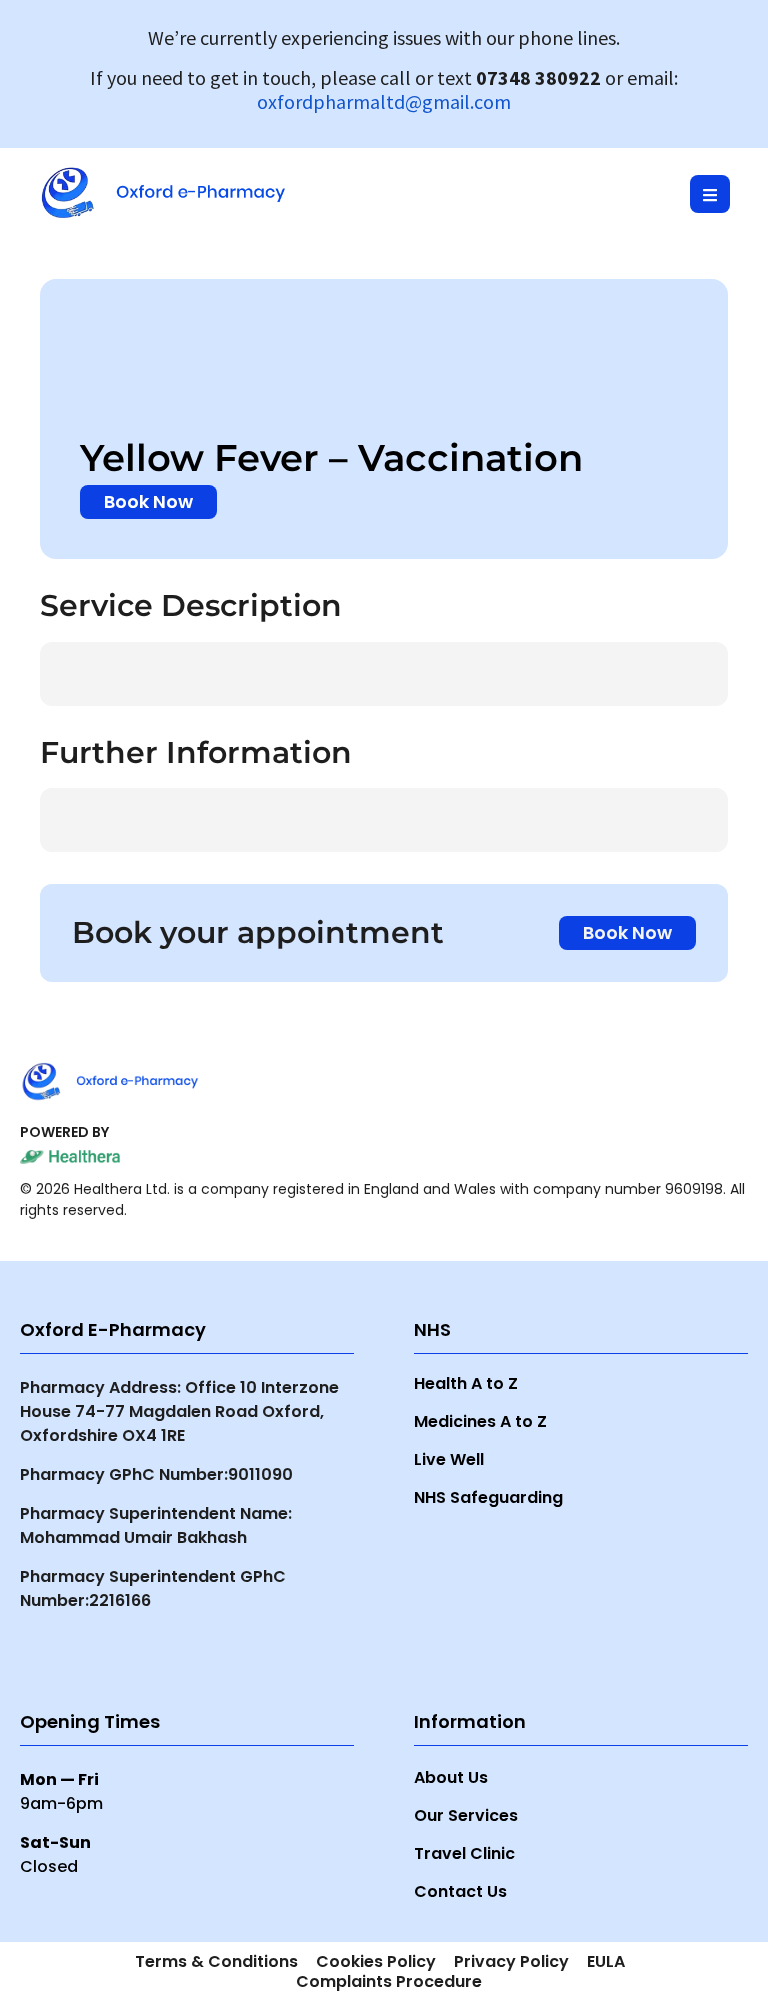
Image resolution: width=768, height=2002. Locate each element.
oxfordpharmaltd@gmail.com (384, 101)
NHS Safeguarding (488, 1497)
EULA (606, 1962)
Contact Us (460, 1892)
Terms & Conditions (216, 1962)
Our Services (466, 1816)
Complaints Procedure (389, 1982)
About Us (451, 1778)
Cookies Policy (376, 1962)
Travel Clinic (464, 1854)
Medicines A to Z (480, 1421)
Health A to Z (466, 1383)
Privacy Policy (511, 1962)
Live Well (449, 1459)
